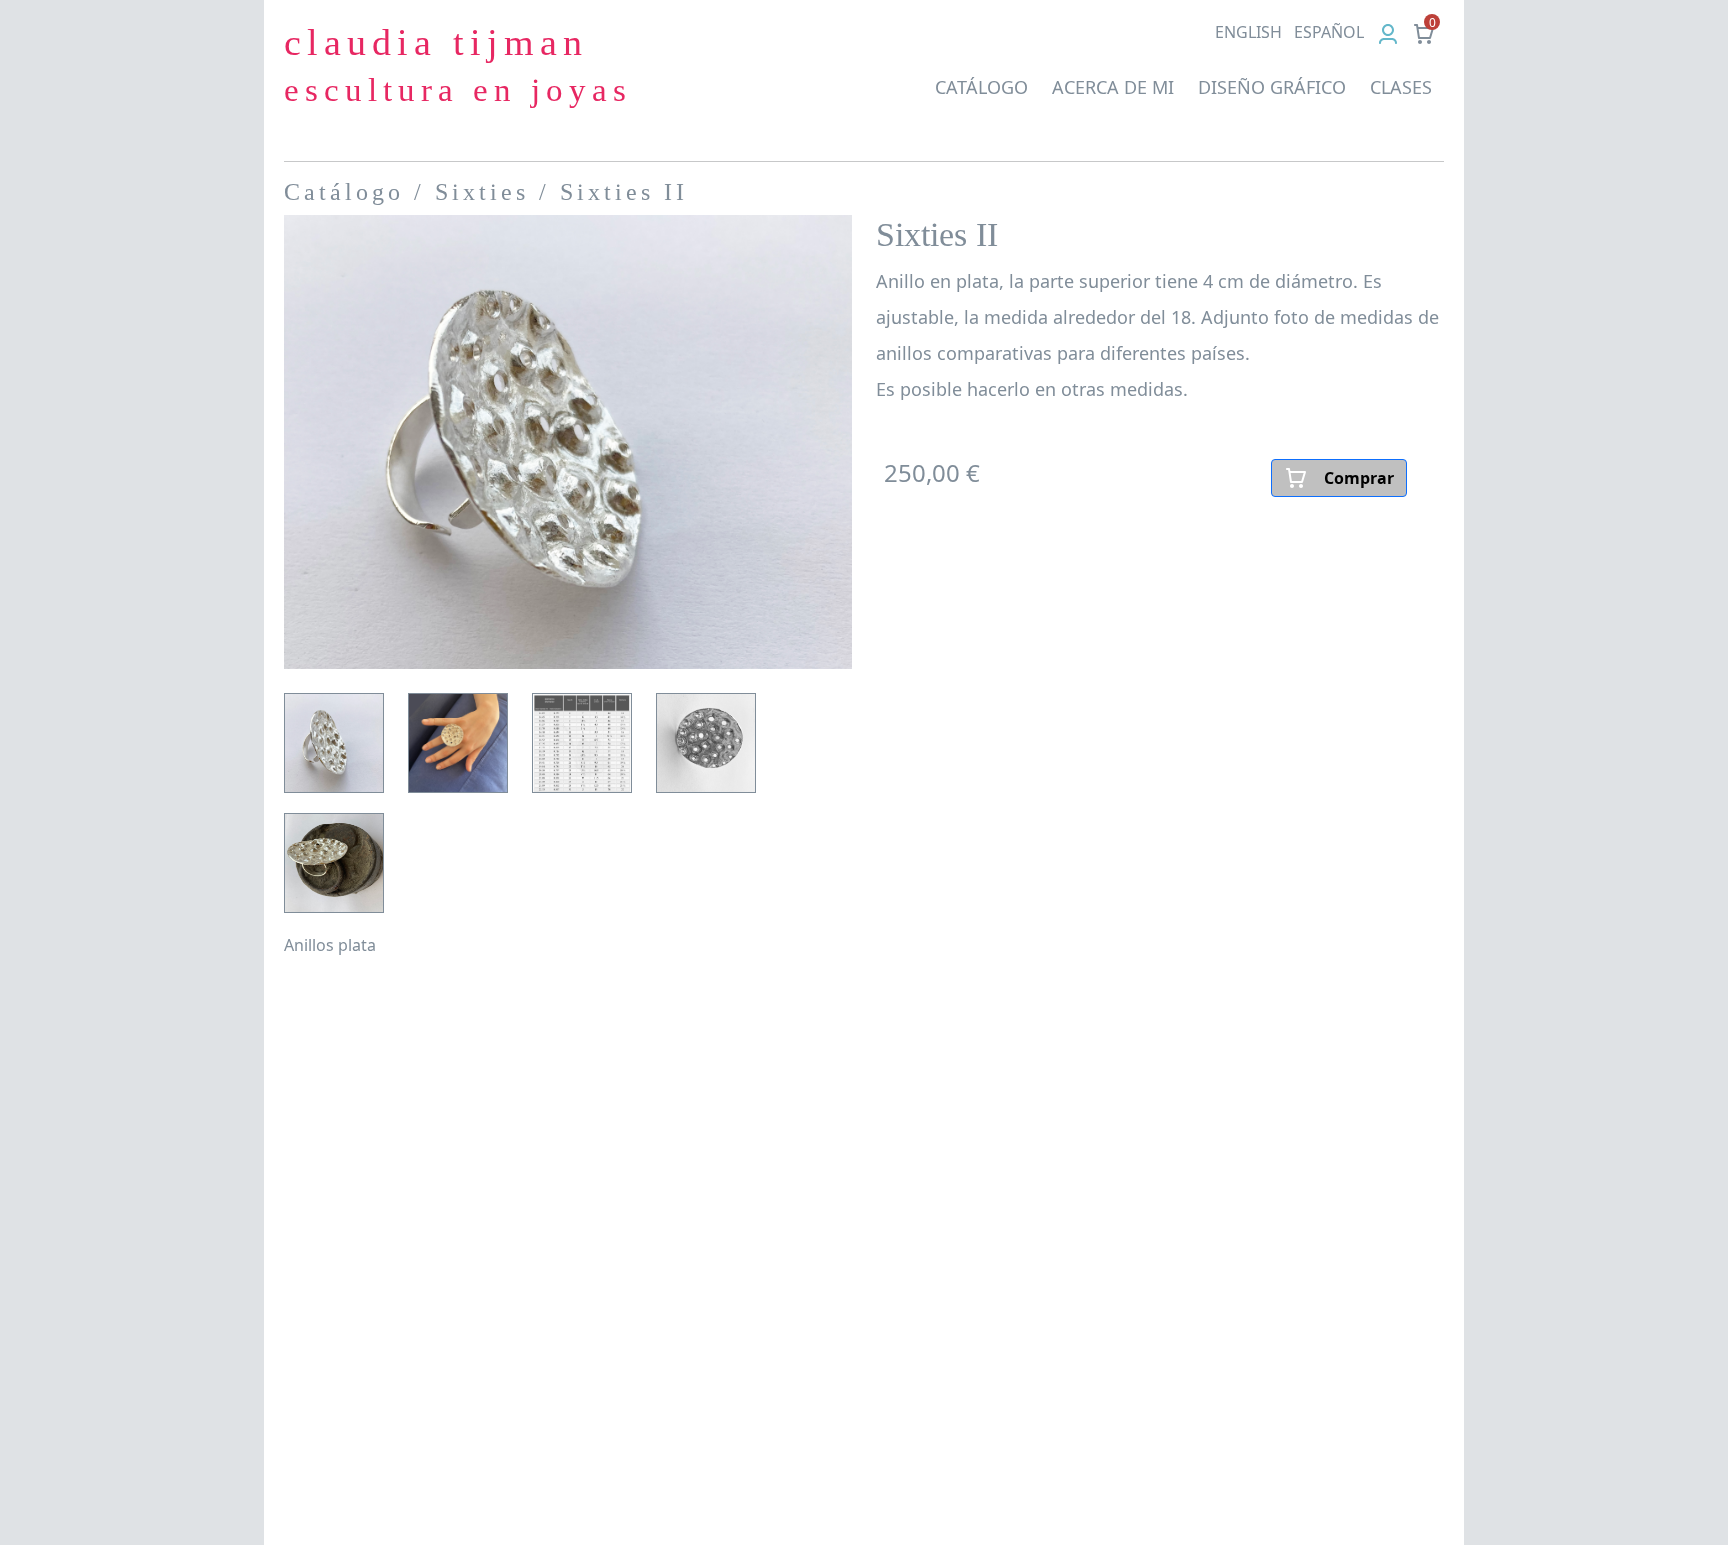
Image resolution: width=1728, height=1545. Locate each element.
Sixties (482, 192)
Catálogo (344, 192)
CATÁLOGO (981, 87)
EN (1248, 32)
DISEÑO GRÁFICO (1272, 87)
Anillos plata (330, 945)
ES (1329, 32)
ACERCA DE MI (1113, 87)
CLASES (1401, 87)
